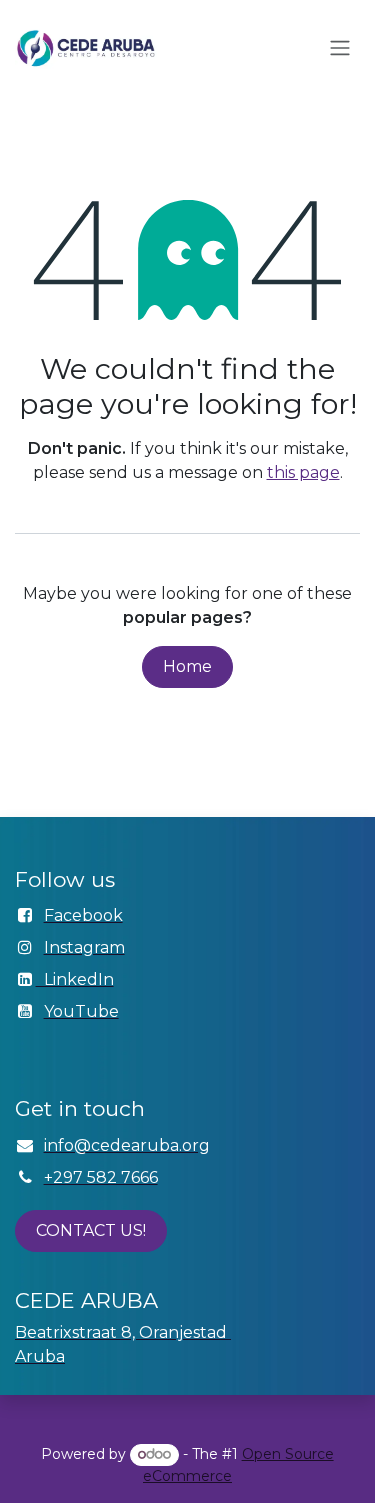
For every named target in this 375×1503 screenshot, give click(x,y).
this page (303, 472)
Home (187, 666)
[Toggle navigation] (340, 48)
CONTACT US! (91, 1230)
